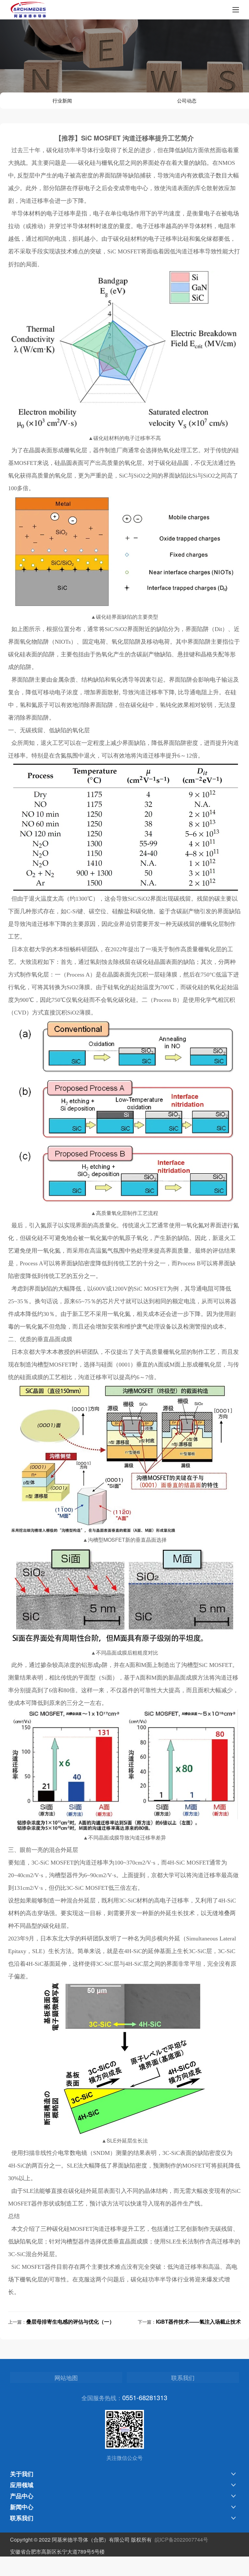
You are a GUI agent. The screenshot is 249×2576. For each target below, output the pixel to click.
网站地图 (66, 2377)
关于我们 (22, 2474)
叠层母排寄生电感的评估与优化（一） (70, 2321)
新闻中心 (22, 2507)
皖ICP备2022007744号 (181, 2540)
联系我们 (183, 2377)
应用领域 (22, 2485)
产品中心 (22, 2496)
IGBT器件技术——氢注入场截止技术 (198, 2321)
